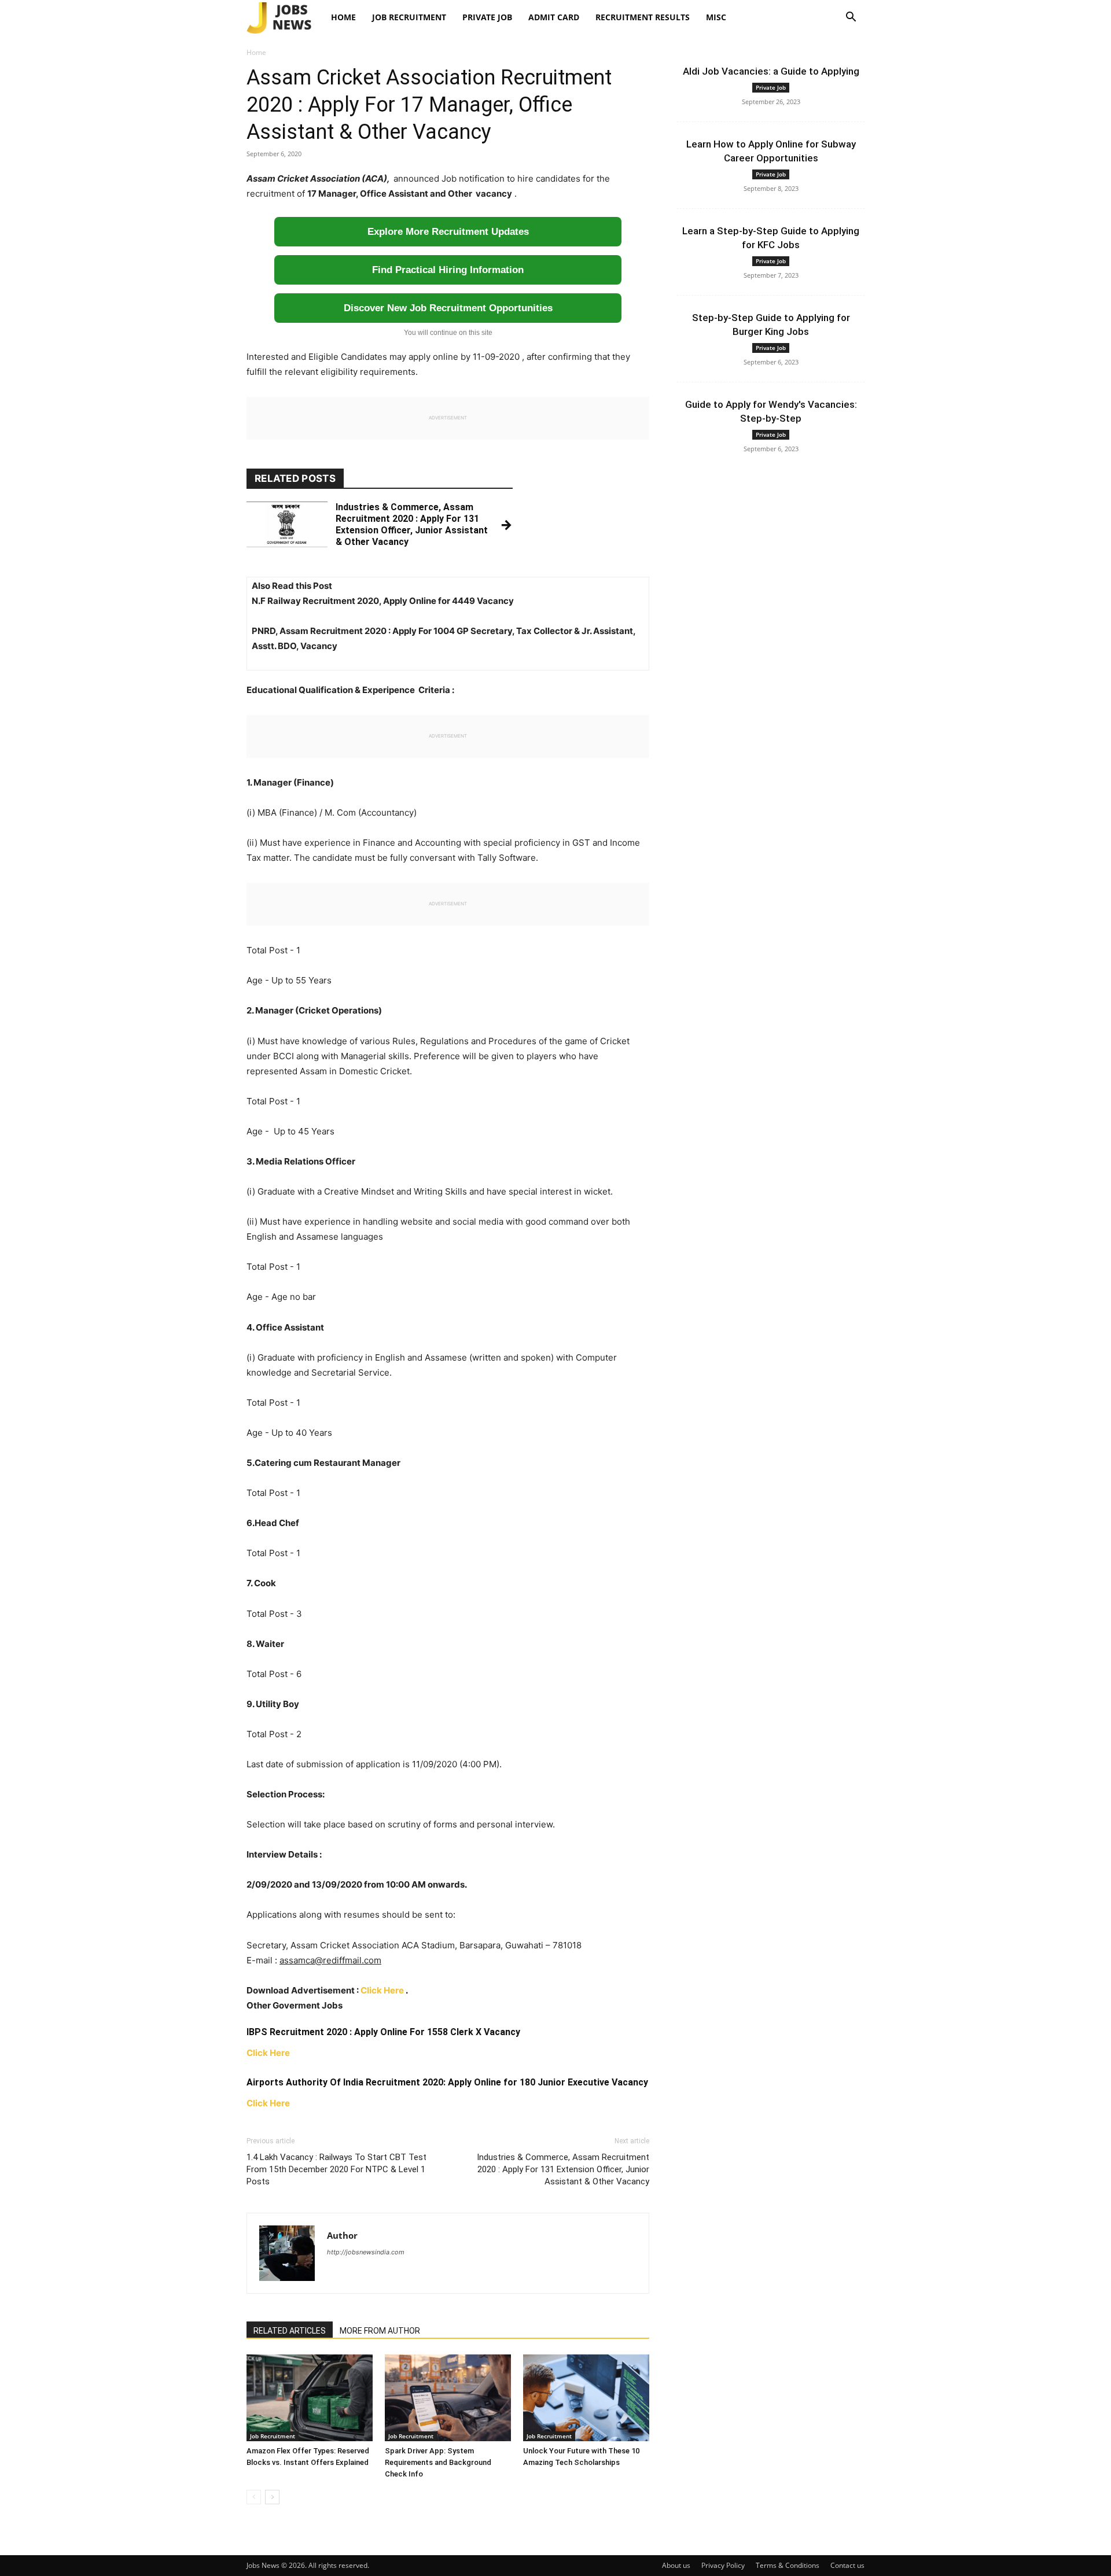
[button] (851, 18)
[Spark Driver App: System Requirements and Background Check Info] (448, 2398)
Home (343, 17)
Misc (716, 17)
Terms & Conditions (788, 2565)
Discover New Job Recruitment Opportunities (448, 308)
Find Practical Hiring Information (448, 270)
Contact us (847, 2565)
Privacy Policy (723, 2565)
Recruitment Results (643, 17)
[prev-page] (254, 2497)
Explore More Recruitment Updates (448, 232)
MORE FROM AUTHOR (380, 2331)
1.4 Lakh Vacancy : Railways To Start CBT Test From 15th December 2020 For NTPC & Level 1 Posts (336, 2169)
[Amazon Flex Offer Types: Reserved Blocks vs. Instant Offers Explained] (310, 2398)
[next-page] (272, 2497)
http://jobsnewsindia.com (366, 2252)
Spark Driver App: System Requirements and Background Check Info (438, 2462)
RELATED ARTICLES (290, 2331)
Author (342, 2235)
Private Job (487, 17)
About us (676, 2565)
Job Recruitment (409, 17)
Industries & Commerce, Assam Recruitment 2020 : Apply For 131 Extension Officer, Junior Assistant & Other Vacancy (563, 2169)
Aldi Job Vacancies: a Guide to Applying (771, 71)
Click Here (382, 1990)
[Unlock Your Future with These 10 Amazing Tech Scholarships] (586, 2398)
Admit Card (554, 17)
